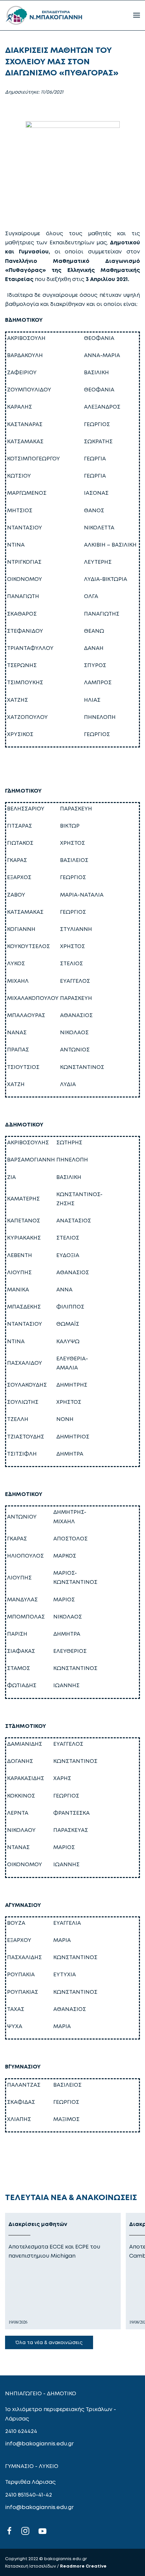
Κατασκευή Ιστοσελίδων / (33, 2566)
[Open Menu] (137, 15)
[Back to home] (44, 15)
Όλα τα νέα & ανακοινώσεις (49, 2342)
